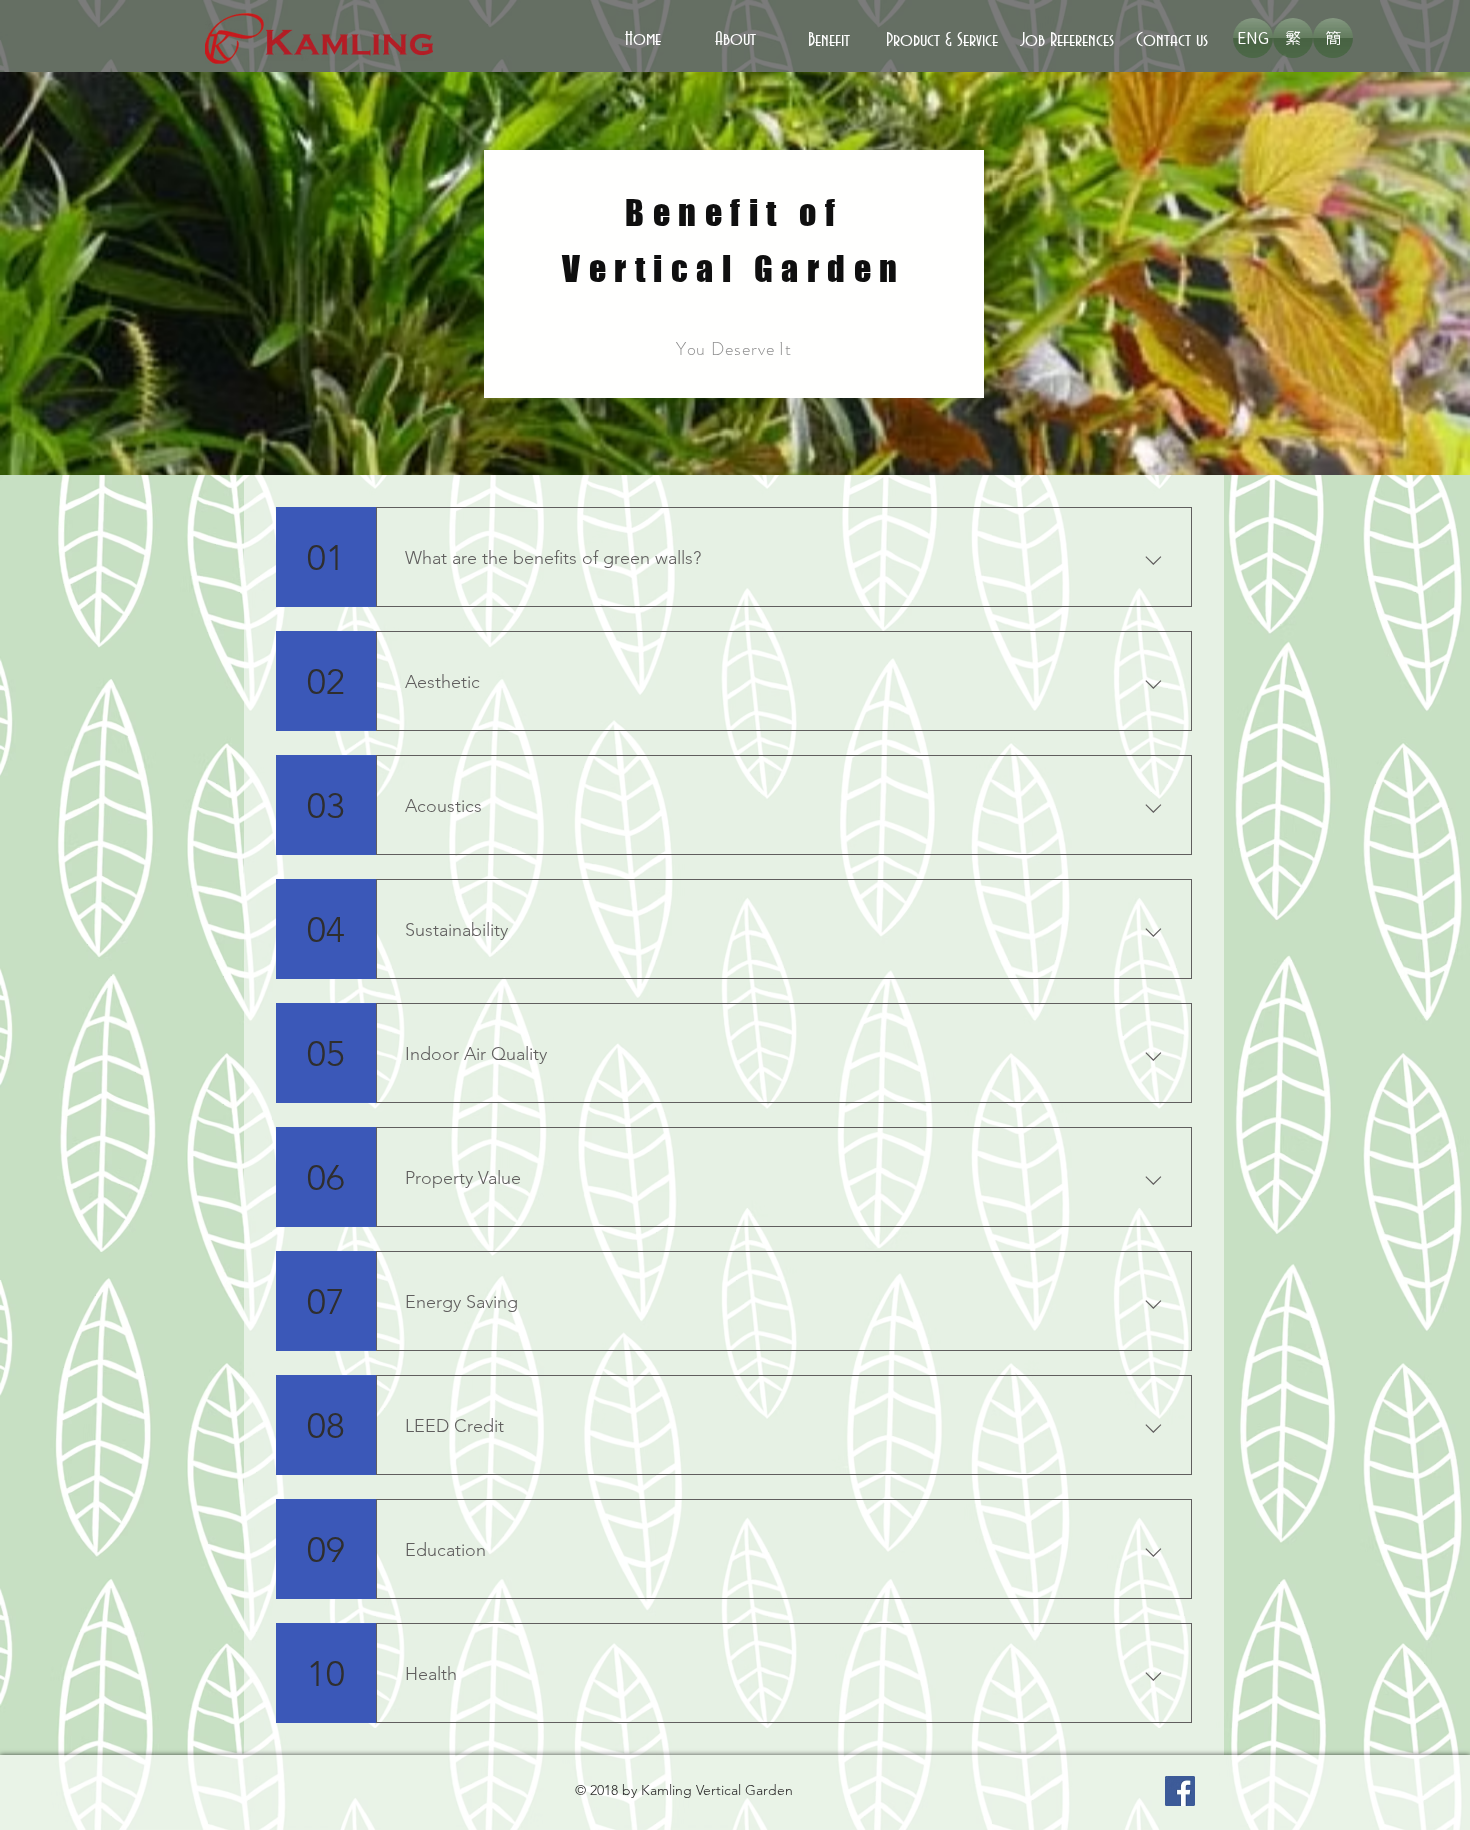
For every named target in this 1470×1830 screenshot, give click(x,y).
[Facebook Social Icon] (1180, 1791)
